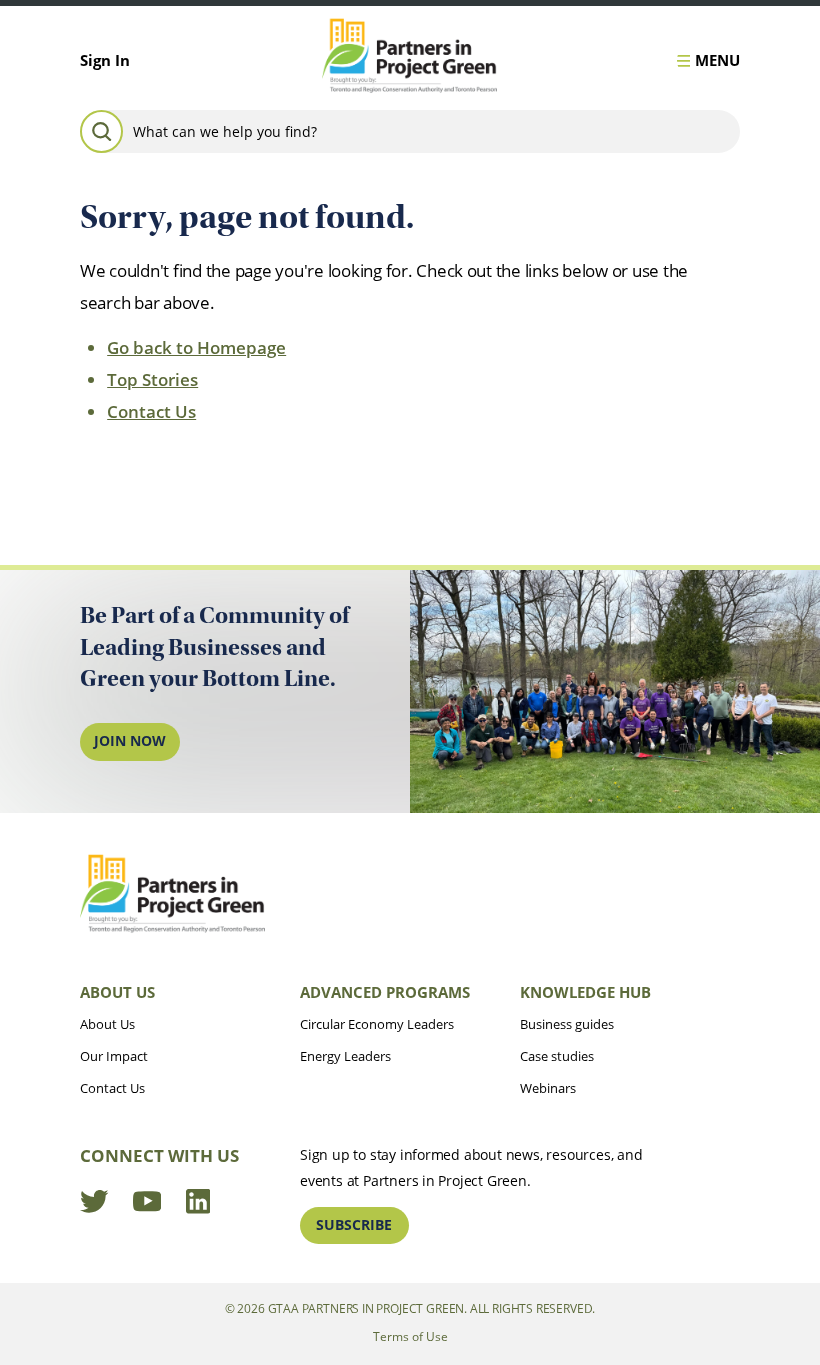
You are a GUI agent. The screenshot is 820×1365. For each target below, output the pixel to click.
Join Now (130, 740)
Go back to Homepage (196, 347)
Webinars (548, 1088)
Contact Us (151, 411)
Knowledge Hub (585, 992)
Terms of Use (410, 1336)
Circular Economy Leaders (377, 1024)
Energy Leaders (345, 1056)
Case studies (557, 1056)
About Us (117, 992)
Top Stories (152, 379)
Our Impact (114, 1056)
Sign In (105, 60)
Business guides (567, 1024)
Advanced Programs (385, 992)
